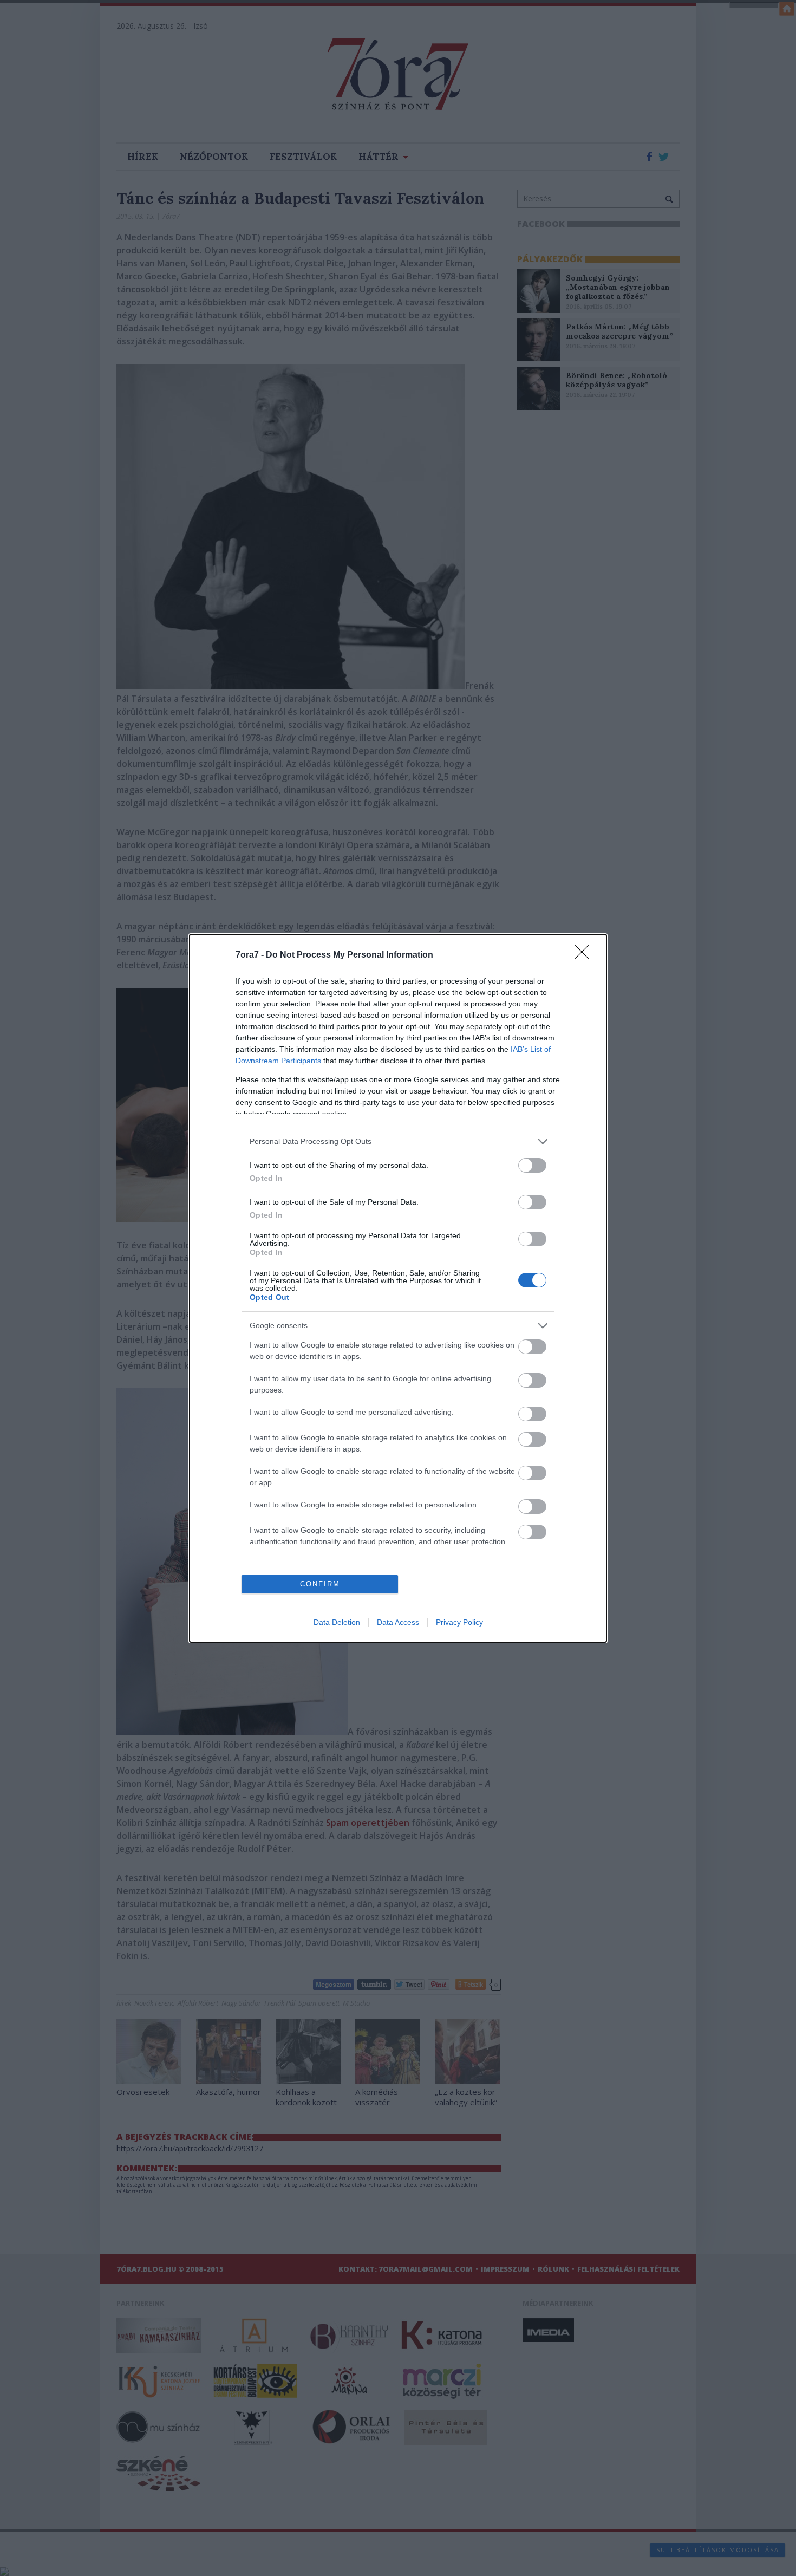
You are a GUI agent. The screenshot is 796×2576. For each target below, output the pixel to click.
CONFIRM (320, 1584)
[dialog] (398, 1288)
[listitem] (398, 1141)
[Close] (585, 955)
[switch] (532, 1165)
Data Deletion (337, 1622)
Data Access (398, 1622)
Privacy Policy (459, 1622)
